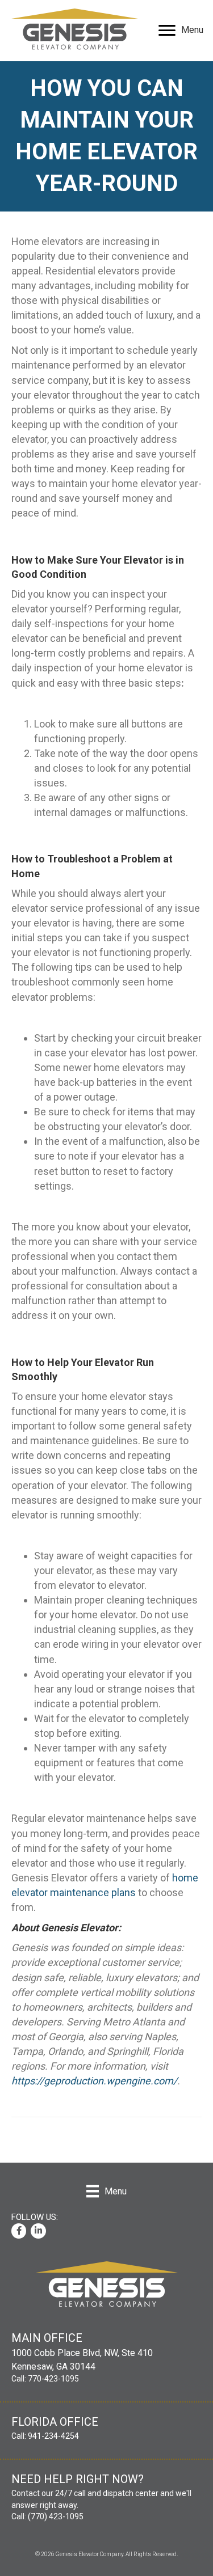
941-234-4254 (53, 2436)
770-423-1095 (53, 2379)
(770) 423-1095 (56, 2516)
